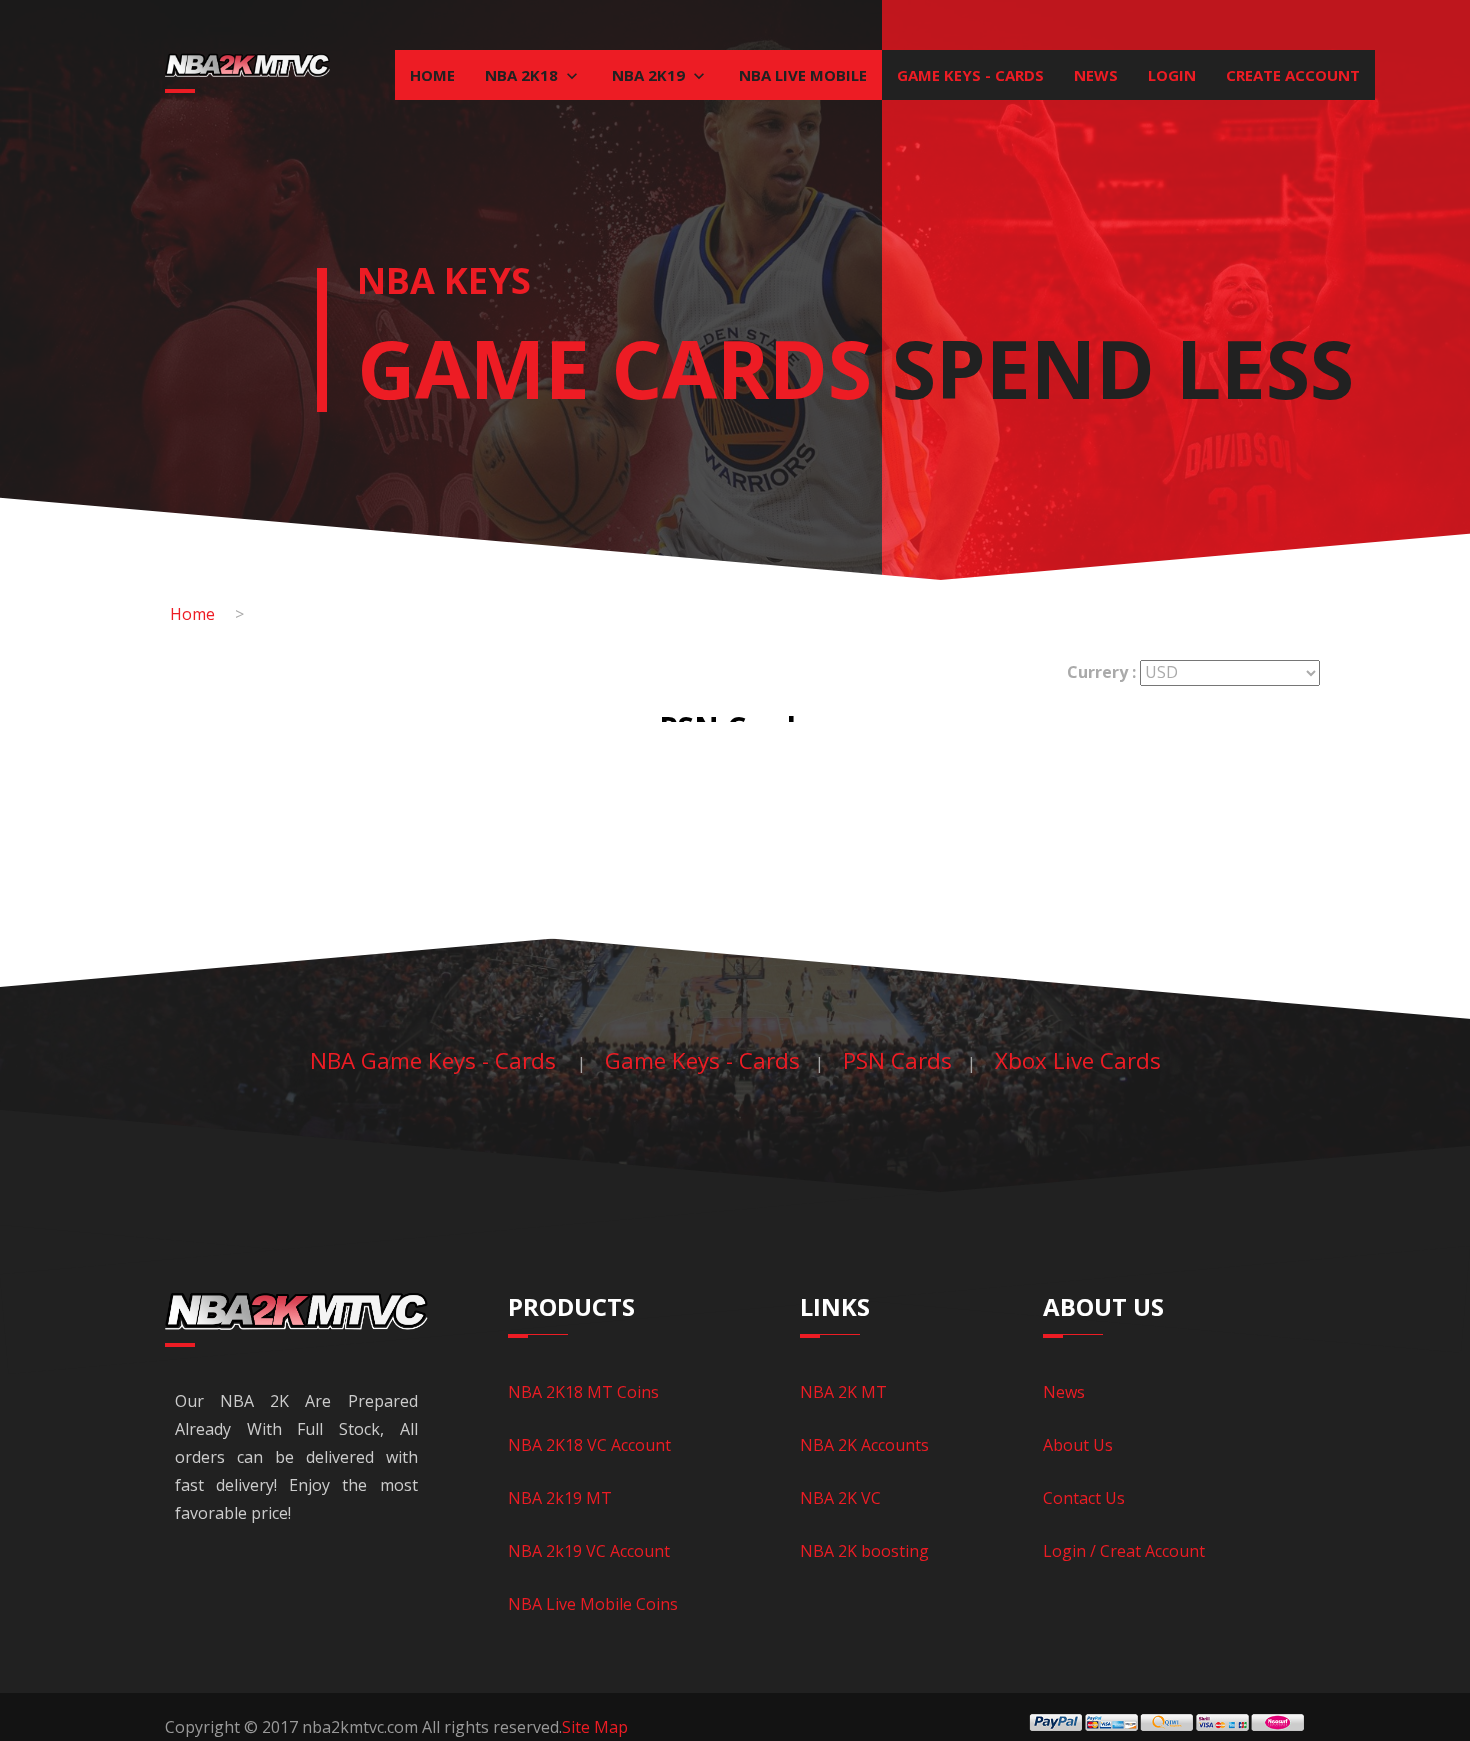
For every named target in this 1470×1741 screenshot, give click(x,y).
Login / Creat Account (1124, 1551)
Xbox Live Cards (1078, 1060)
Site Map (595, 1727)
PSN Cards (897, 1060)
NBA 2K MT (843, 1392)
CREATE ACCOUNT (1293, 75)
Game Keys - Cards (970, 75)
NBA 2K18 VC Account (589, 1445)
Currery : (1101, 672)
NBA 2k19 (650, 75)
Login (1172, 75)
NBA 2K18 (523, 75)
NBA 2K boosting (864, 1551)
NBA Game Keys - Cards (436, 1060)
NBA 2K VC (840, 1498)
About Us (1078, 1445)
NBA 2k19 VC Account (589, 1551)
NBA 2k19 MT (560, 1498)
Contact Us (1084, 1498)
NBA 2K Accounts (864, 1445)
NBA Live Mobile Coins (593, 1604)
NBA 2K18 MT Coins (583, 1392)
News (1096, 75)
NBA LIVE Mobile (803, 75)
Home (432, 75)
